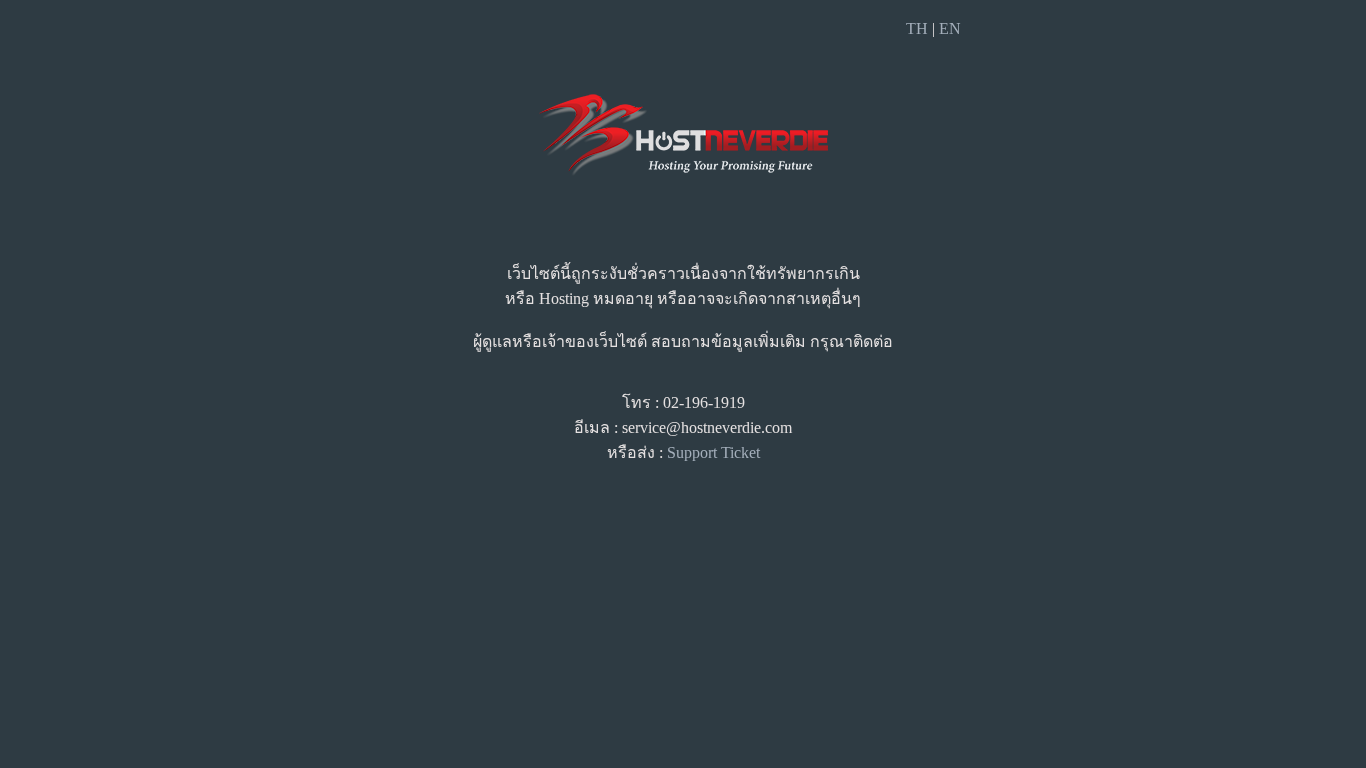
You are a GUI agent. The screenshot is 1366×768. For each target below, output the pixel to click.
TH (917, 28)
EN (950, 28)
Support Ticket (713, 452)
